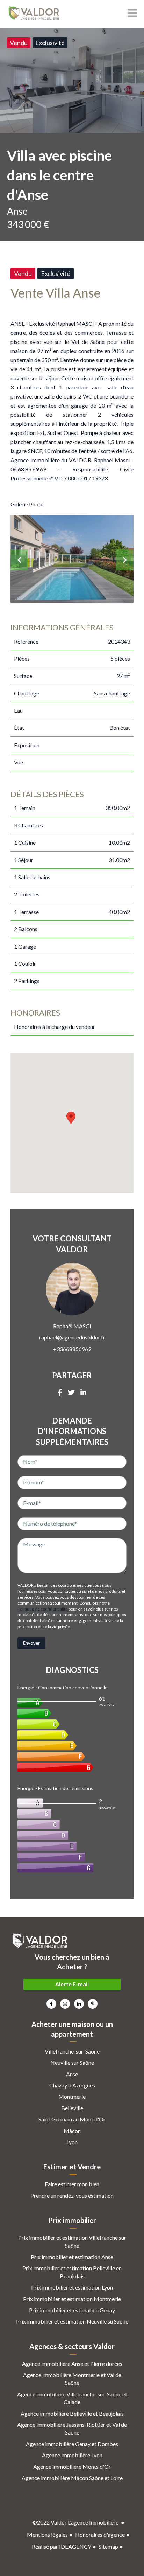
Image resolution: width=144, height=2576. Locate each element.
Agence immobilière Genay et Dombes (72, 2444)
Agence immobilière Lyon (72, 2455)
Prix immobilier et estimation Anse (72, 2257)
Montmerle (72, 2096)
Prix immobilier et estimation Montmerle (72, 2299)
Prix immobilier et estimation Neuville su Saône (72, 2321)
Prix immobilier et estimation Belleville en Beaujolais (72, 2272)
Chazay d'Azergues (72, 2085)
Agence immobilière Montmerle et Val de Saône (72, 2379)
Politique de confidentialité (43, 1609)
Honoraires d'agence (100, 2535)
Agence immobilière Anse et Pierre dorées (72, 2364)
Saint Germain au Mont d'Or (72, 2119)
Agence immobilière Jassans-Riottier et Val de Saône (72, 2428)
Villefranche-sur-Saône (72, 2051)
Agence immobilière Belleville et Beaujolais (72, 2413)
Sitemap (108, 2546)
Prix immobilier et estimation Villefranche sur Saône (72, 2241)
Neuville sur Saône (72, 2062)
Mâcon (72, 2131)
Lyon (72, 2142)
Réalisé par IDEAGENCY (62, 2546)
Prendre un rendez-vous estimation (72, 2196)
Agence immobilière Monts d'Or (72, 2467)
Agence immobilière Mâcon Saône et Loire (72, 2478)
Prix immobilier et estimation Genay (72, 2310)
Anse (72, 2074)
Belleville (72, 2108)
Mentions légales (47, 2535)
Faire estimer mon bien (72, 2184)
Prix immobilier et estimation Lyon (72, 2287)
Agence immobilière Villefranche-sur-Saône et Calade (72, 2398)
